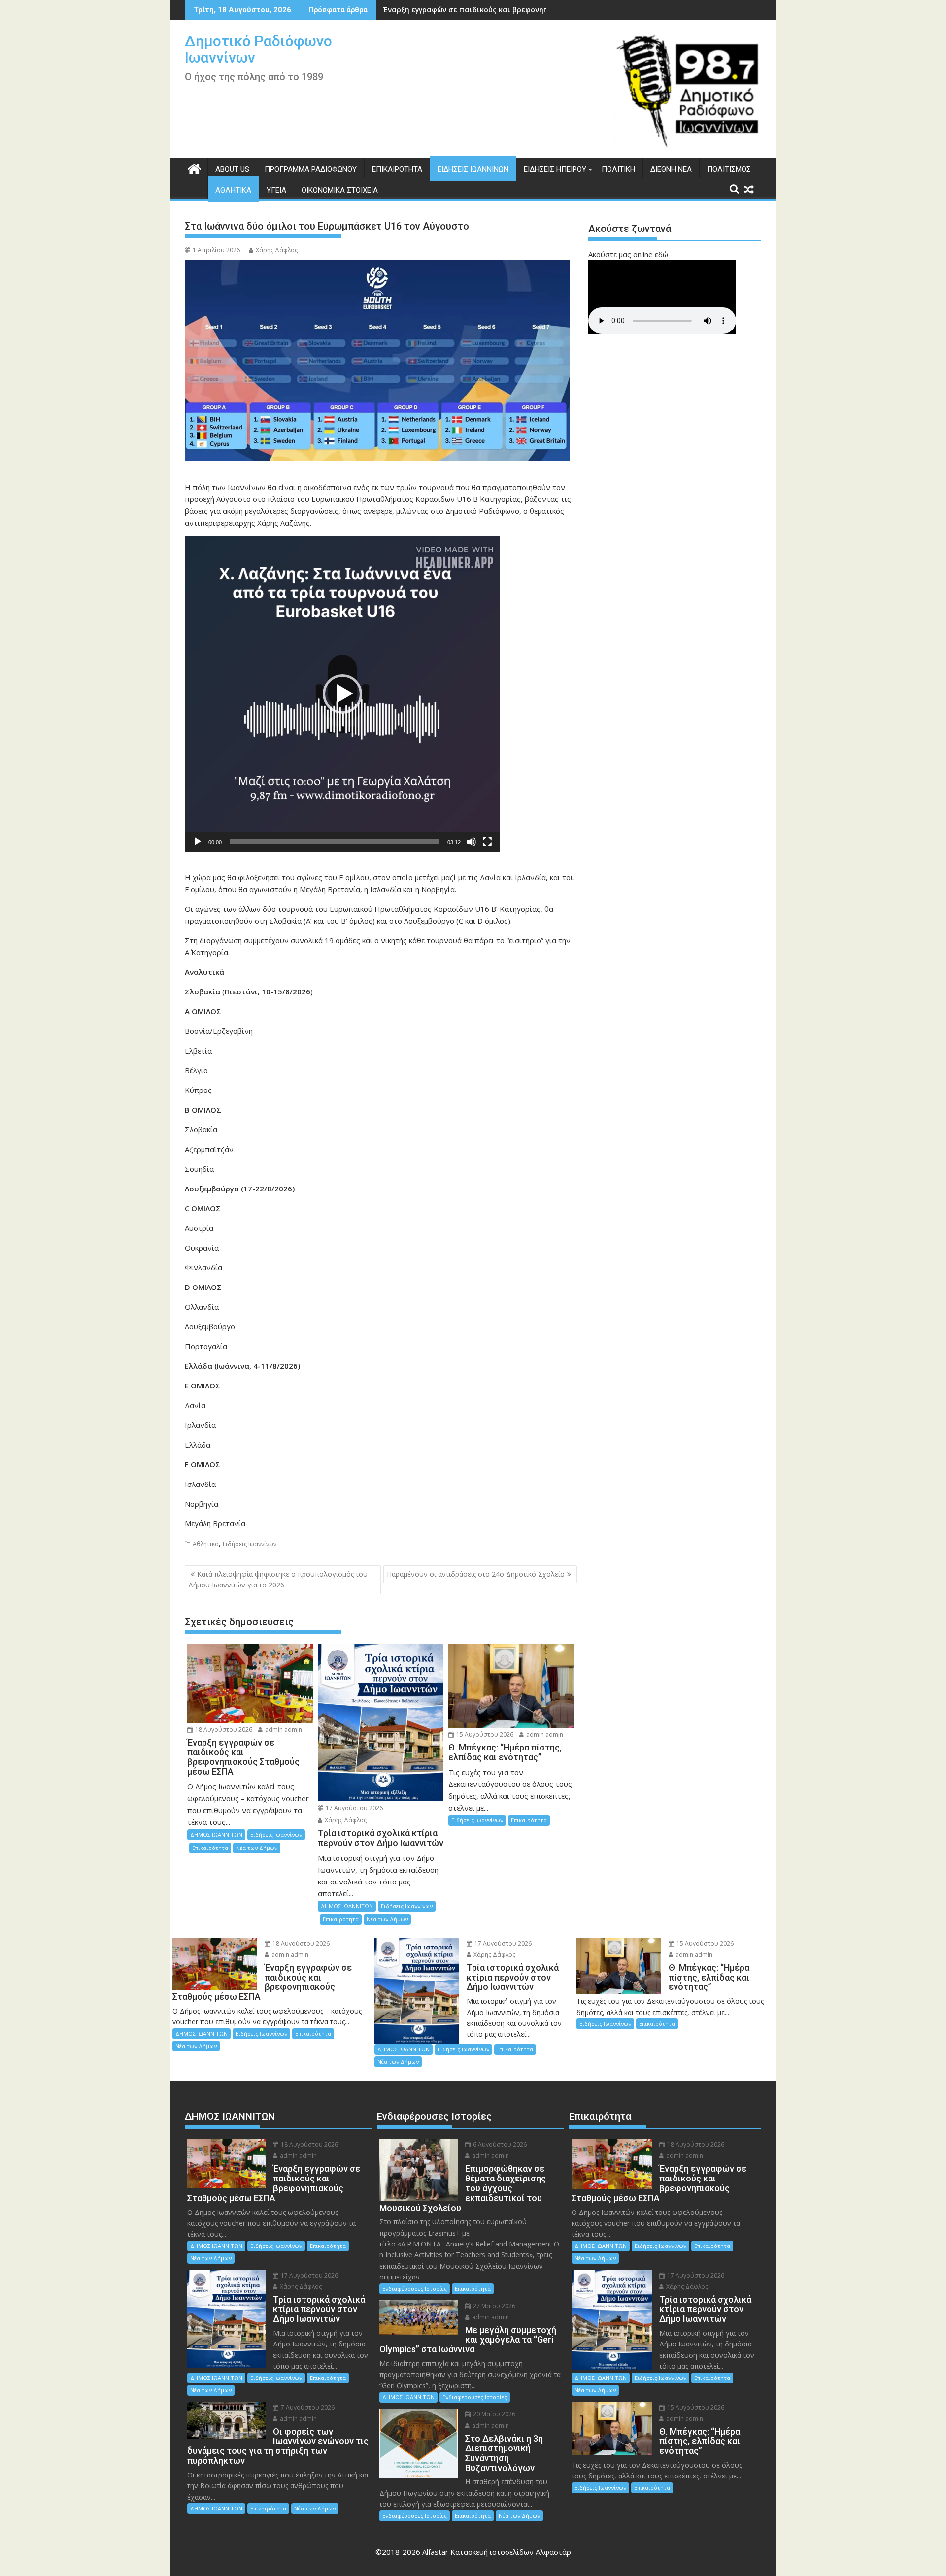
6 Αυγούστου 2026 (499, 2144)
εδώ (661, 254)
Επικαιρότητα (397, 169)
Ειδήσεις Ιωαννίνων (473, 169)
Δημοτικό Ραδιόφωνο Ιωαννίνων (258, 49)
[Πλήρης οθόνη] (487, 842)
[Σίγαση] (472, 842)
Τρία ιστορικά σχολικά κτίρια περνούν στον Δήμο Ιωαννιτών (492, 10)
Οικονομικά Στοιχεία (340, 190)
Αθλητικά (233, 190)
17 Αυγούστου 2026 (354, 1808)
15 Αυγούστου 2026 (484, 1734)
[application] (342, 694)
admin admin (283, 1730)
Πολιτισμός (729, 169)
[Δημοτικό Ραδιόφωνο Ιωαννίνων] (194, 168)
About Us (232, 169)
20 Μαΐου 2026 (493, 2414)
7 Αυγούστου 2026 (307, 2407)
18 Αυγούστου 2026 (223, 1730)
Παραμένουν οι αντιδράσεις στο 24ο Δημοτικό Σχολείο (476, 1574)
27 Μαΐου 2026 (493, 2306)
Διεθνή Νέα (671, 169)
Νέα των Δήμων (257, 1848)
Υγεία (276, 190)
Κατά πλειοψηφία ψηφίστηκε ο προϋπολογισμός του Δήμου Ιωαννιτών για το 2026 (278, 1579)
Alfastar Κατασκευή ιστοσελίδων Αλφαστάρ (497, 2552)
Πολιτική (618, 169)
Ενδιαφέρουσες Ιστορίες (415, 2289)
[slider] (335, 842)
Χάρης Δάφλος (277, 250)
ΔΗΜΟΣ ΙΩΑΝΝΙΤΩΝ (216, 1834)
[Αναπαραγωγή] (198, 842)
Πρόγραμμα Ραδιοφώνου (311, 169)
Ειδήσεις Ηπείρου (555, 169)
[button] (342, 694)
